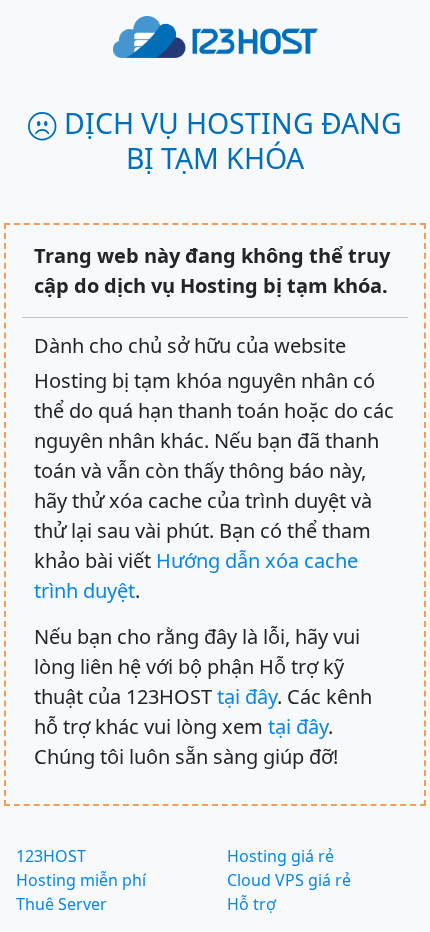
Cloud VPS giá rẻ (289, 880)
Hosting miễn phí (81, 880)
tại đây (247, 696)
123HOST (51, 856)
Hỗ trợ (251, 904)
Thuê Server (61, 904)
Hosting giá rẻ (280, 856)
